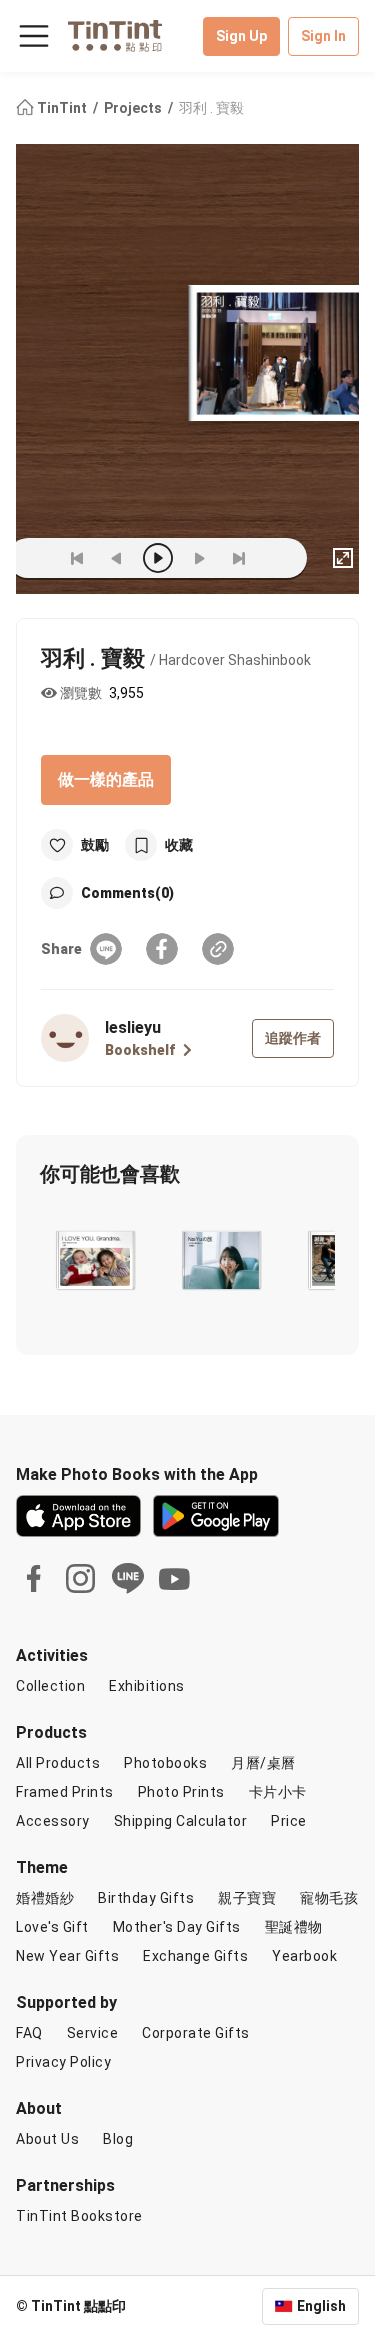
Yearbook (304, 1956)
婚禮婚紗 (45, 1898)
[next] (199, 558)
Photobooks (165, 1763)
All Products (58, 1763)
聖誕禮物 (294, 1927)
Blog (118, 2139)
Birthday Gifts (146, 1898)
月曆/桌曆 (263, 1763)
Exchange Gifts (195, 1956)
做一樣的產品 (106, 779)
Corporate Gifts (196, 2033)
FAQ (29, 2033)
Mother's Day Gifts (177, 1927)
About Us (47, 2139)
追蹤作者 (293, 1038)
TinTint (62, 108)
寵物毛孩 (329, 1898)
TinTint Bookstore (79, 2216)
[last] (239, 558)
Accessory (53, 1821)
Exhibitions (147, 1686)
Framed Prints (65, 1792)
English (321, 2306)
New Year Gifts (67, 1956)
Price (289, 1821)
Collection (50, 1686)
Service (93, 2033)
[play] (158, 558)
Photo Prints (181, 1792)
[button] (94, 1260)
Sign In (323, 36)
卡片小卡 (278, 1792)
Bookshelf (140, 1050)
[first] (77, 558)
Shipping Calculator (181, 1821)
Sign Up (241, 36)
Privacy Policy (63, 2062)
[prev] (117, 558)
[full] (343, 558)
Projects (134, 108)
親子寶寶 (247, 1898)
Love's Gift (52, 1927)
